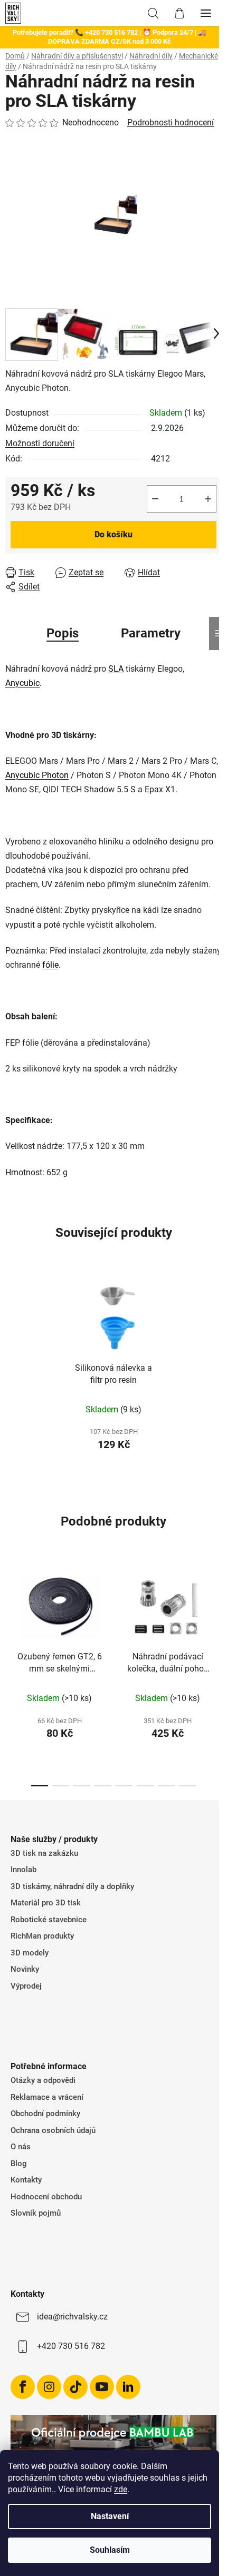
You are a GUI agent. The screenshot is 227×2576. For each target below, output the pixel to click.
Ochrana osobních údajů (53, 2130)
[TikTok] (75, 2387)
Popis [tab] (63, 633)
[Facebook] (23, 2387)
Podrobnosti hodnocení (171, 122)
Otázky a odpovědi (43, 2080)
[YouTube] (102, 2387)
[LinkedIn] (128, 2387)
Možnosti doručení (40, 443)
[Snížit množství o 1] (155, 499)
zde (121, 2489)
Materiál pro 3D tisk (46, 1903)
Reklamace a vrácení (47, 2097)
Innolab (23, 1870)
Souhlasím (110, 2550)
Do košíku (113, 534)
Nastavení (110, 2516)
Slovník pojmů (36, 2213)
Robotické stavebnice (49, 1920)
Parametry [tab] (151, 633)
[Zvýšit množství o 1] (208, 499)
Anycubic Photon (37, 775)
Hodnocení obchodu (46, 2197)
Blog (19, 2164)
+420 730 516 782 (71, 2346)
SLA (116, 669)
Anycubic (22, 683)
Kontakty (26, 2180)
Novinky (25, 1969)
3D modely (30, 1953)
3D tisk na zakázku (44, 1853)
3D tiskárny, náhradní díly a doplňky (72, 1886)
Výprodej (26, 1986)
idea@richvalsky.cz (72, 2317)
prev (11, 1614)
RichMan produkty (42, 1936)
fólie (50, 965)
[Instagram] (49, 2387)
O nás (21, 2147)
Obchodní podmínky (45, 2113)
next (216, 1614)
